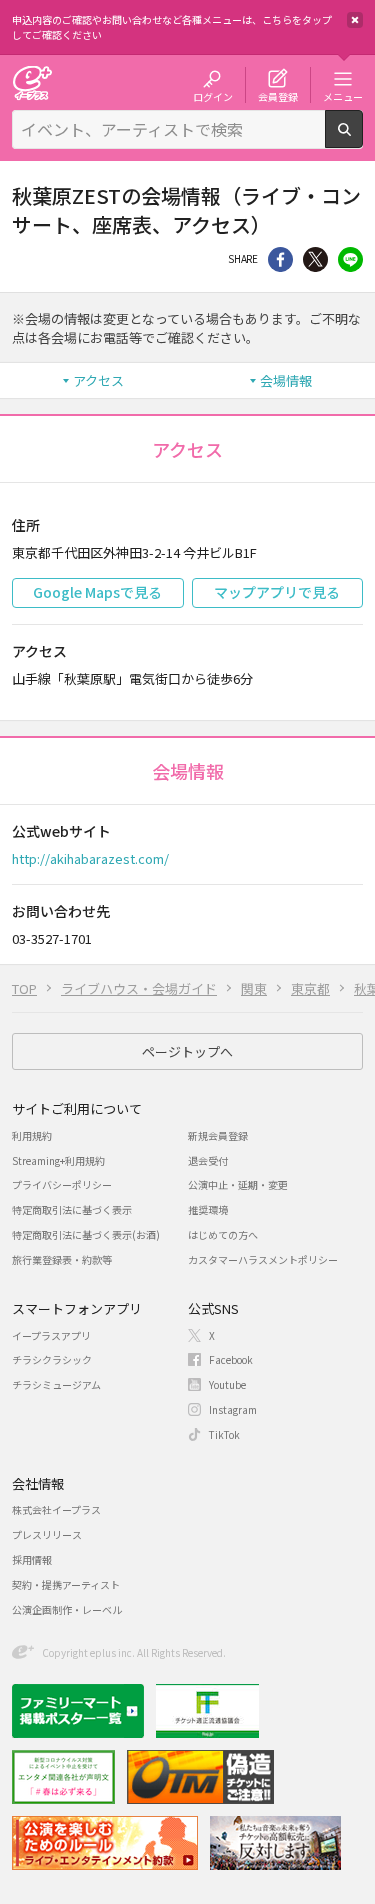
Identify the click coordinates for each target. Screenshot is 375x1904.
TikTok (224, 1434)
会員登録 (278, 96)
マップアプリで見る (277, 592)
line (350, 259)
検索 (362, 140)
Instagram (233, 1409)
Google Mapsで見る (97, 592)
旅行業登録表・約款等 (62, 1259)
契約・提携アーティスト (66, 1584)
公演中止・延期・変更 (238, 1184)
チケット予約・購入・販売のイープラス (32, 82)
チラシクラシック (52, 1359)
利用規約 (32, 1135)
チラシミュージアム (56, 1384)
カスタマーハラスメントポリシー (263, 1259)
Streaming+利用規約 (58, 1160)
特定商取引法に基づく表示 (72, 1209)
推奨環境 (208, 1209)
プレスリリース (47, 1534)
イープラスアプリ (51, 1335)
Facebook (231, 1359)
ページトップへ (187, 1051)
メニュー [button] (343, 96)
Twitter (315, 259)
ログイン (213, 96)
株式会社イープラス (56, 1509)
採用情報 (32, 1559)
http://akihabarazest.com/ (90, 858)
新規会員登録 (218, 1135)
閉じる (355, 20)
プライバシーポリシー (62, 1184)
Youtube (227, 1384)
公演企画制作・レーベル (67, 1609)
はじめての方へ (223, 1234)
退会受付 (208, 1160)
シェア (280, 259)
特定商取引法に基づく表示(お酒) (86, 1234)
